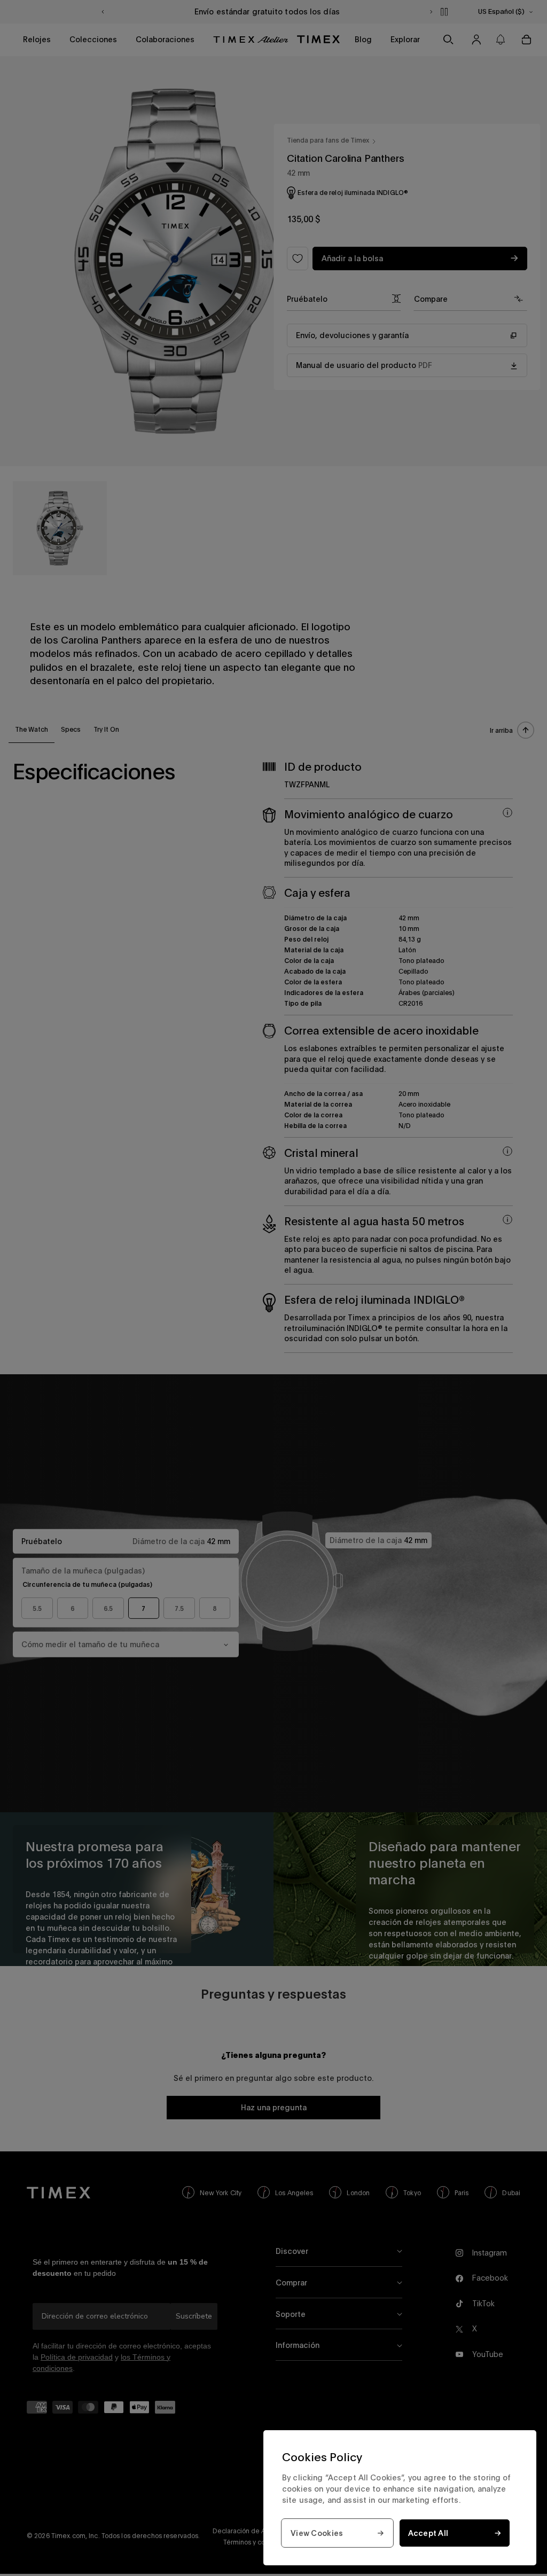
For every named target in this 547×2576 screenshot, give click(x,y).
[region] (400, 2498)
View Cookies (317, 2533)
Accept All (428, 2533)
